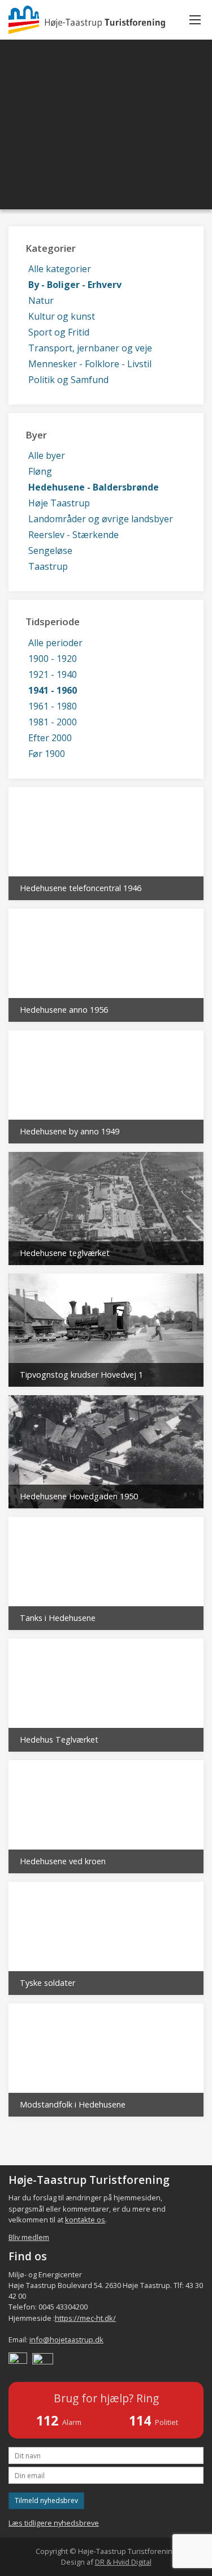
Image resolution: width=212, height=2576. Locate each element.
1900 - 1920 (53, 659)
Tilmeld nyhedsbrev (46, 2500)
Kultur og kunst (62, 316)
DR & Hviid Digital (123, 2562)
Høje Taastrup (59, 503)
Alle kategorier (60, 269)
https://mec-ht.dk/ (85, 2318)
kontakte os (85, 2220)
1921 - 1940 (53, 674)
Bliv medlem (29, 2237)
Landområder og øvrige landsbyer (101, 519)
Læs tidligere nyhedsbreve (54, 2523)
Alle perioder (55, 643)
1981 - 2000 (53, 722)
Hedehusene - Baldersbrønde (94, 487)
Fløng (40, 471)
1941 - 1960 (53, 690)
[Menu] (195, 20)
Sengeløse (50, 551)
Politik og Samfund (68, 380)
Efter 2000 (50, 738)
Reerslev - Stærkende (73, 535)
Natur (41, 300)
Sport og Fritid (59, 332)
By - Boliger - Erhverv (75, 285)
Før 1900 (47, 754)
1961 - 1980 (53, 706)
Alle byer (47, 455)
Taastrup (48, 566)
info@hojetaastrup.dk (66, 2340)
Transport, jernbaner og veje (90, 348)
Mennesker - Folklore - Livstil (90, 364)
